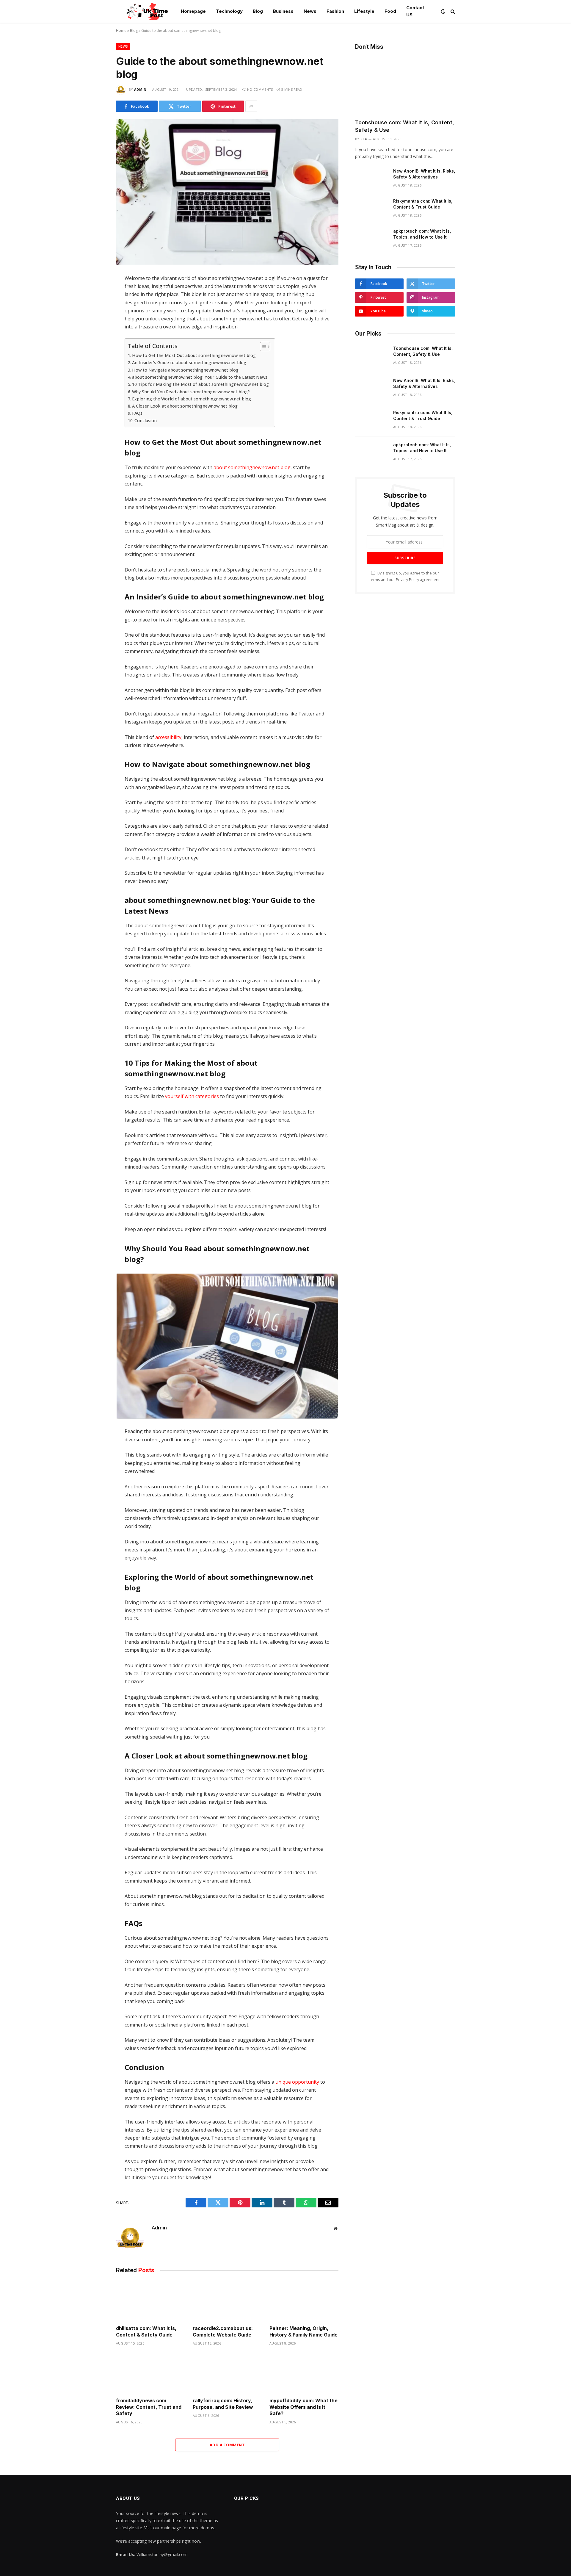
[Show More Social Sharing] (251, 106)
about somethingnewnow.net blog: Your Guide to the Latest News (200, 377)
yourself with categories (191, 1096)
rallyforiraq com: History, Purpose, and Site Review (223, 2404)
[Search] (452, 11)
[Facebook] (95, 293)
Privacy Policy (407, 580)
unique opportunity (297, 2082)
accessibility (168, 737)
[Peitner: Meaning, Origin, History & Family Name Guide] (304, 2301)
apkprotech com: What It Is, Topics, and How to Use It (422, 234)
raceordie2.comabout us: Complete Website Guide (223, 2331)
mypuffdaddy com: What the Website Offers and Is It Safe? (303, 2407)
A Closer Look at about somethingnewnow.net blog (185, 406)
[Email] (95, 356)
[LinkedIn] (95, 318)
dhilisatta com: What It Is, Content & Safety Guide (146, 2331)
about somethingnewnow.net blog (252, 467)
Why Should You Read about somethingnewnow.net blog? (191, 392)
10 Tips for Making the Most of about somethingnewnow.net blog (200, 384)
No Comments (260, 89)
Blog (258, 11)
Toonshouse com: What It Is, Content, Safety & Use (405, 126)
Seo (364, 139)
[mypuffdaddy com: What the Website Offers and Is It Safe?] (304, 2373)
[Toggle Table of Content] (262, 347)
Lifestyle (364, 11)
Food (390, 11)
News (310, 11)
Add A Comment (227, 2445)
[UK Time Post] (144, 11)
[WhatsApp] (95, 331)
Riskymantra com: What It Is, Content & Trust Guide (423, 204)
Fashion (335, 11)
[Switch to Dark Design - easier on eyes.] (443, 11)
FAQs (137, 413)
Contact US (415, 11)
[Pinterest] (95, 343)
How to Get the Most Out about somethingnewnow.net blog (194, 355)
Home (121, 30)
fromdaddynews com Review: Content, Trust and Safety (149, 2407)
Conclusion (146, 421)
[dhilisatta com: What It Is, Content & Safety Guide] (150, 2301)
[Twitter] (95, 306)
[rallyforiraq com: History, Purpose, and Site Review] (227, 2373)
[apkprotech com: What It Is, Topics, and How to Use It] (371, 239)
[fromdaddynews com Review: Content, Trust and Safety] (150, 2373)
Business (283, 11)
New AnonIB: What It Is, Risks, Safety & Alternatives (424, 174)
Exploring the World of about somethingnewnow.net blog (192, 399)
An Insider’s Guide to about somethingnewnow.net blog (189, 362)
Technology (229, 11)
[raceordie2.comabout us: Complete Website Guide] (227, 2301)
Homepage (193, 11)
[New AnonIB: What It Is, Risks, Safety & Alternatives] (371, 179)
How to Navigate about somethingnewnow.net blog (185, 370)
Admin (140, 89)
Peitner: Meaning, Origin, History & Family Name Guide (303, 2331)
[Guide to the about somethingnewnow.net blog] (227, 192)
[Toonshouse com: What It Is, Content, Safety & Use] (405, 86)
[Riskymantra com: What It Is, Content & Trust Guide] (371, 209)
